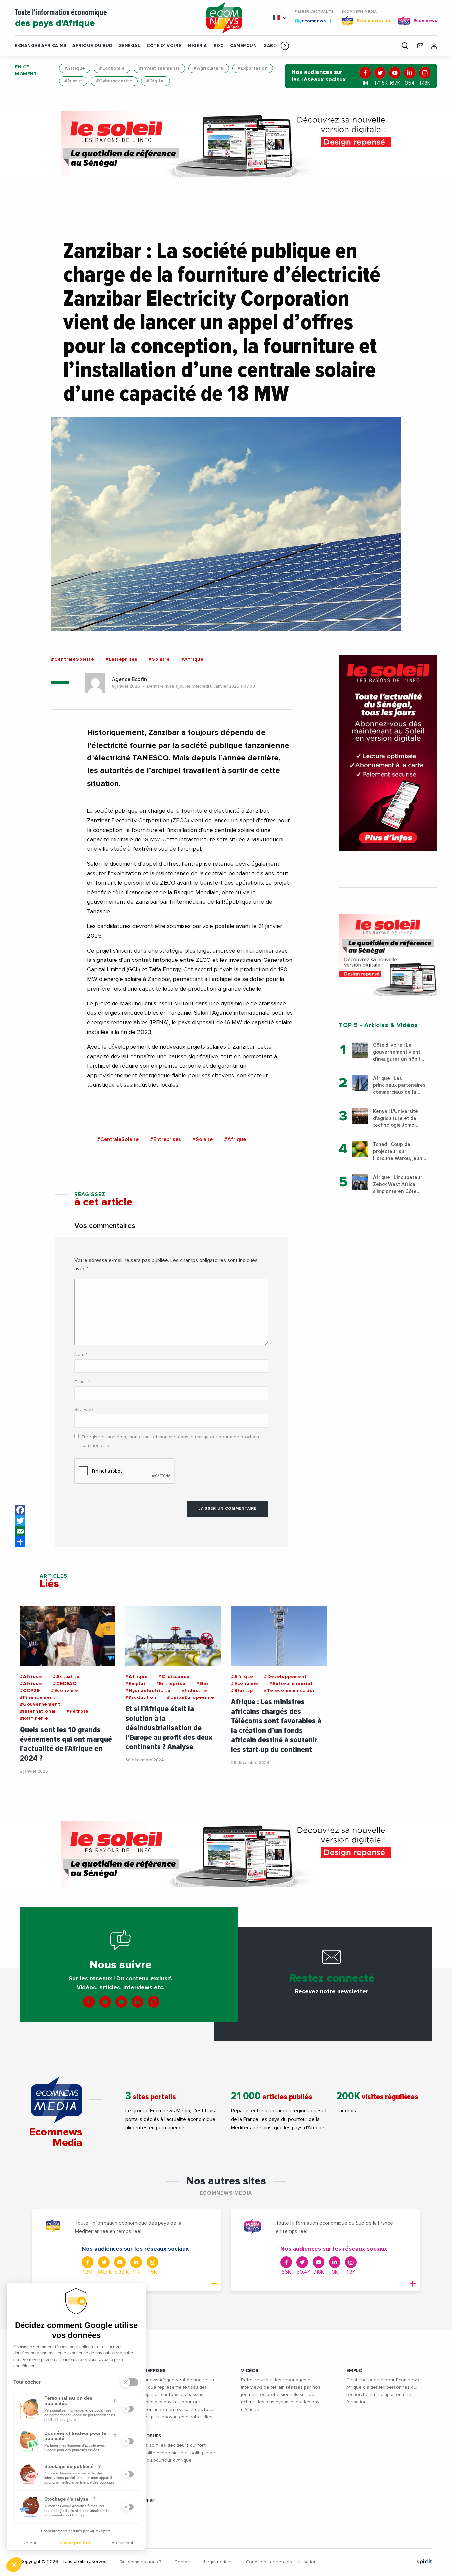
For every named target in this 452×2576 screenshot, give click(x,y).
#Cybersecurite (114, 81)
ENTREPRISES (151, 2371)
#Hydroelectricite (148, 1691)
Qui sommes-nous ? (140, 2562)
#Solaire (159, 659)
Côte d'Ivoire (164, 46)
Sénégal (130, 46)
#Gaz (203, 1684)
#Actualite (66, 1677)
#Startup (242, 1691)
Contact (183, 2562)
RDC (219, 46)
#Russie (73, 81)
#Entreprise (171, 1684)
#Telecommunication (290, 1691)
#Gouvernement (40, 1704)
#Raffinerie (34, 1718)
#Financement (38, 1697)
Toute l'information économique (61, 18)
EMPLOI (355, 2371)
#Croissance (174, 1677)
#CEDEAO (65, 1684)
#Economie (112, 68)
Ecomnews (311, 21)
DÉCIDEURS (149, 2436)
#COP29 (30, 1691)
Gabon (272, 46)
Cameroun (243, 46)
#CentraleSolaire (73, 659)
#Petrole (77, 1711)
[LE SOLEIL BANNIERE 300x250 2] (388, 955)
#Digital (156, 81)
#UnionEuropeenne (191, 1697)
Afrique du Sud (92, 46)
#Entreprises (122, 659)
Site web (84, 1410)
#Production (141, 1697)
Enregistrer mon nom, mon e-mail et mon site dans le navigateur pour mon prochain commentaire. (170, 1441)
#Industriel (195, 1691)
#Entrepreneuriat (291, 1684)
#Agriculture (208, 68)
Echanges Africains (40, 46)
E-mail (82, 1382)
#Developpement (285, 1677)
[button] (285, 46)
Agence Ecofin (129, 679)
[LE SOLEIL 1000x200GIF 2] (226, 144)
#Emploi (135, 1684)
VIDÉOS (250, 2371)
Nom (81, 1355)
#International (38, 1711)
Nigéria (198, 46)
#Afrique (75, 68)
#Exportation (253, 68)
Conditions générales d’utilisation (281, 2562)
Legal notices (218, 2562)
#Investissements (159, 68)
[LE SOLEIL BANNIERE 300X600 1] (388, 753)
